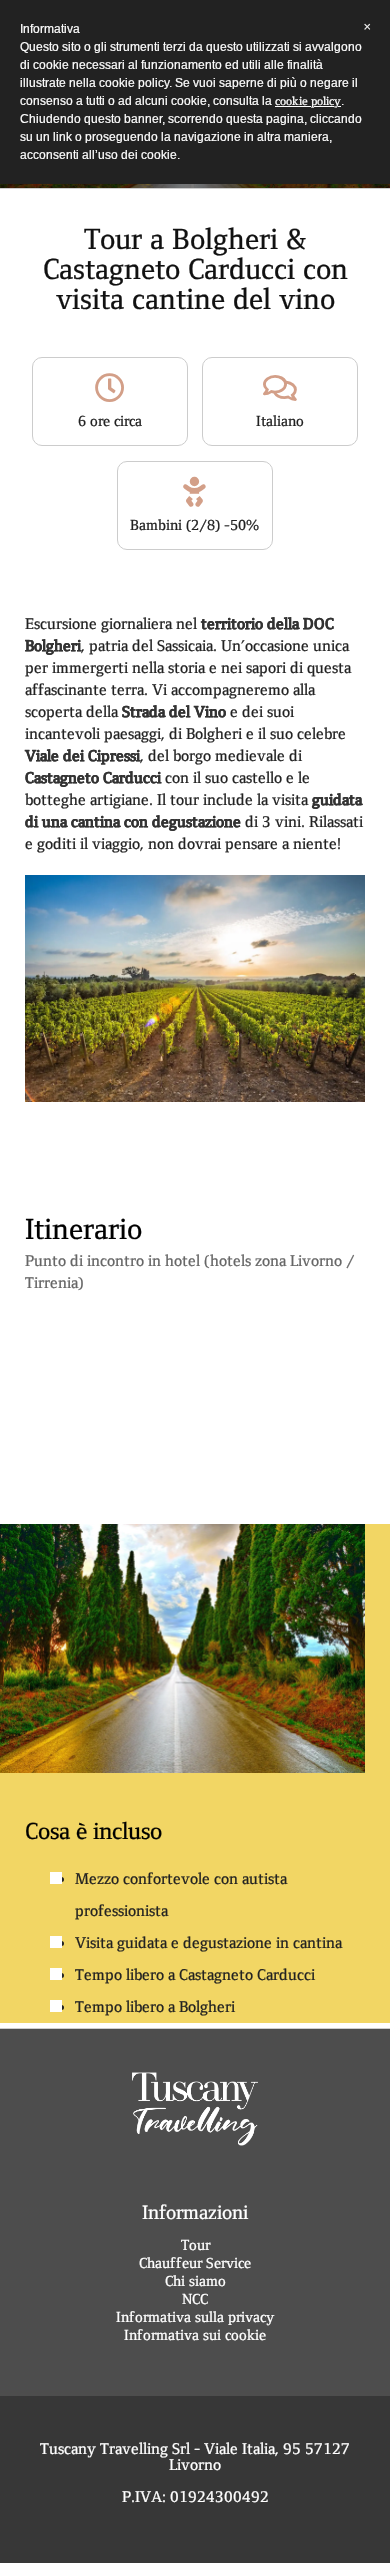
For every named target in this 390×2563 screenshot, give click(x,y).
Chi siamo (195, 2281)
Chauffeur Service (195, 2263)
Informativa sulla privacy (195, 2317)
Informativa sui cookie (195, 2335)
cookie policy (308, 101)
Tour (195, 2245)
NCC (195, 2299)
